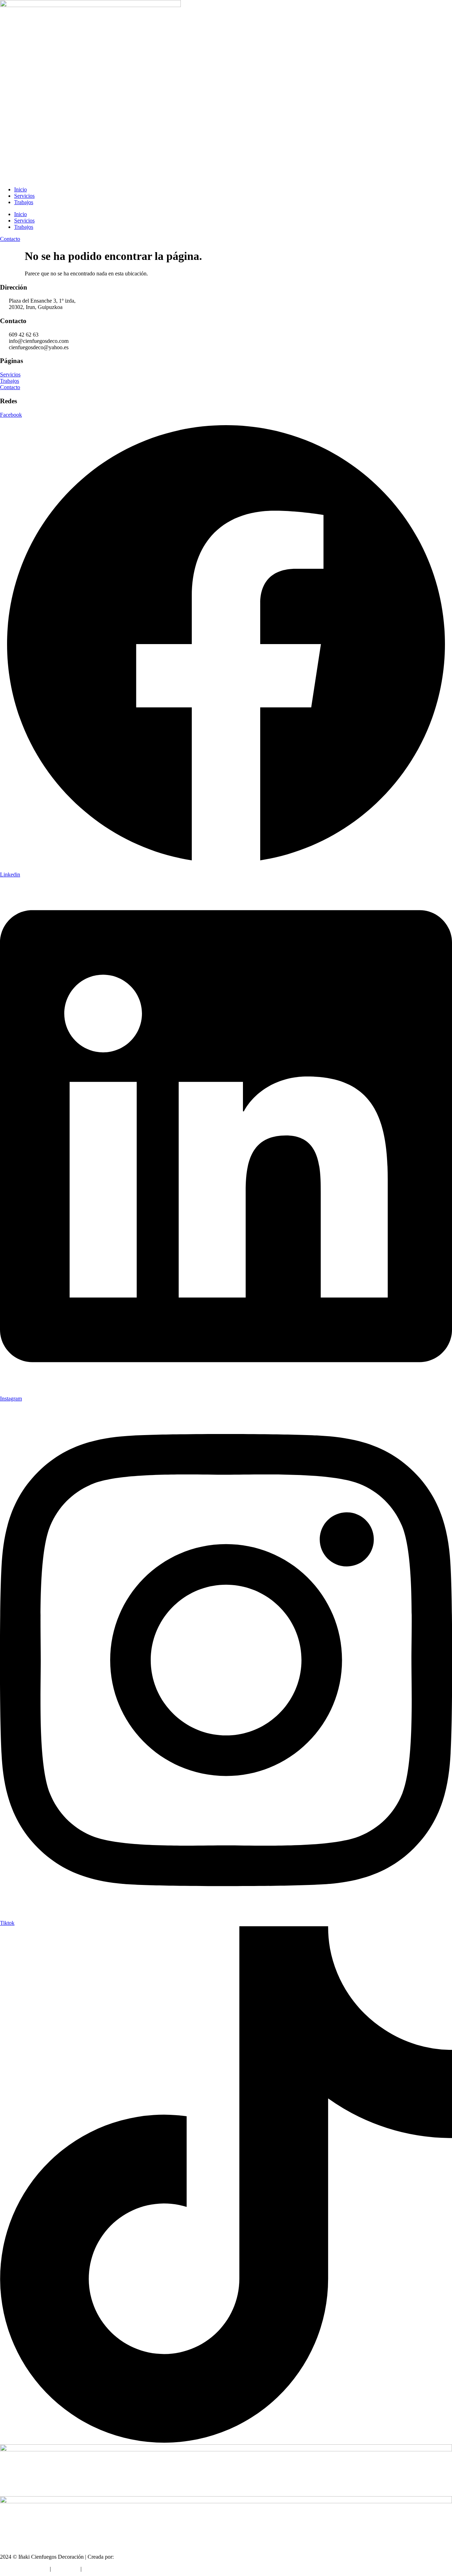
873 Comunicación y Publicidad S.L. (156, 2557)
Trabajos (24, 202)
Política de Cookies (105, 2569)
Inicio (20, 189)
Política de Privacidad (24, 2569)
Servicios (24, 196)
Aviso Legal (66, 2569)
